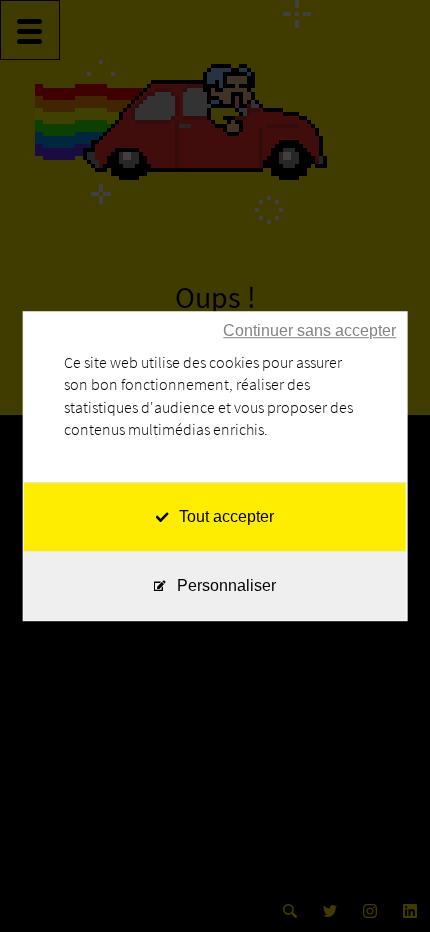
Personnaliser (226, 585)
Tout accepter (226, 516)
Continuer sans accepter (309, 330)
